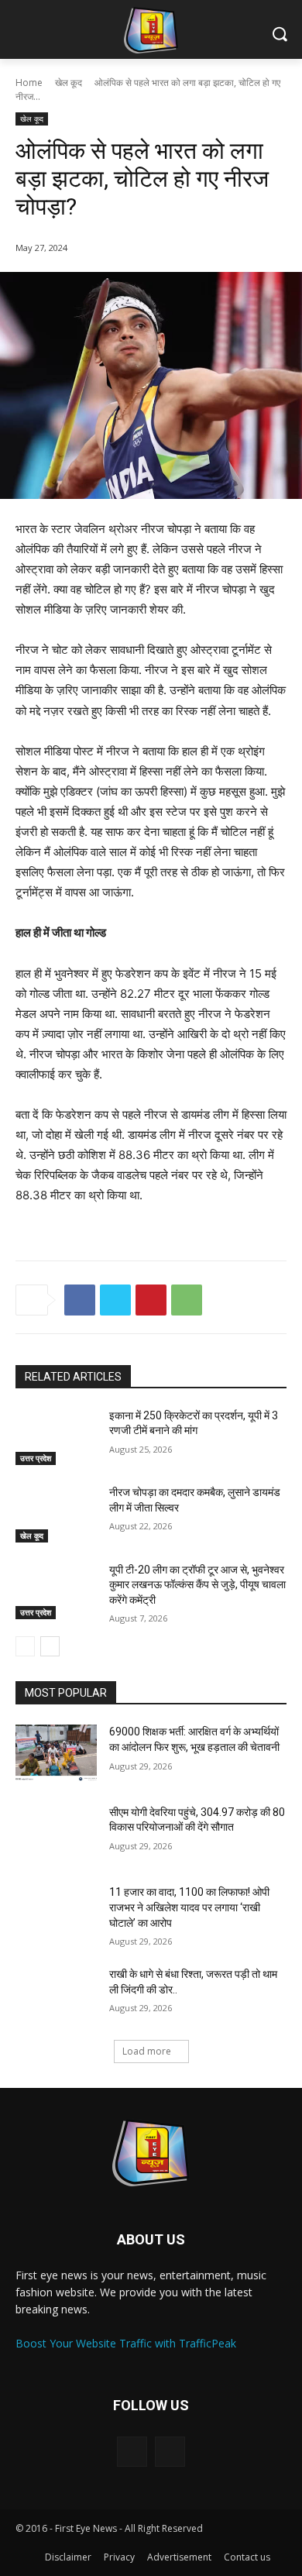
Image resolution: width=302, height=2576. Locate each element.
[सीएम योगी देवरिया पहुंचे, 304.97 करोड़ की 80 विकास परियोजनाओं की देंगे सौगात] (56, 1834)
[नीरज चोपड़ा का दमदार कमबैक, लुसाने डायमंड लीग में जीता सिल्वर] (56, 1514)
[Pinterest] (151, 1300)
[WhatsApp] (187, 1300)
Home (29, 83)
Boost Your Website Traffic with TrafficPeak (126, 2343)
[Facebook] (80, 1300)
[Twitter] (115, 1300)
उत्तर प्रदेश (36, 1458)
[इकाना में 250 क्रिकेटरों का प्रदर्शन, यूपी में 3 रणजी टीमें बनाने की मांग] (56, 1437)
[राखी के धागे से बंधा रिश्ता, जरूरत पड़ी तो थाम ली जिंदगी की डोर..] (56, 1996)
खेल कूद (69, 83)
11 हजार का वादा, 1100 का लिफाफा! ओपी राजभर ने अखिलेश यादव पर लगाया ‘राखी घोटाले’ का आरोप (189, 1907)
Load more (147, 2051)
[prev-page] (25, 1646)
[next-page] (50, 1646)
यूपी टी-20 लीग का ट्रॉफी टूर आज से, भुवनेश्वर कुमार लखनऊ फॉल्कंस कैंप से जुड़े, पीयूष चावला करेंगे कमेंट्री (197, 1585)
